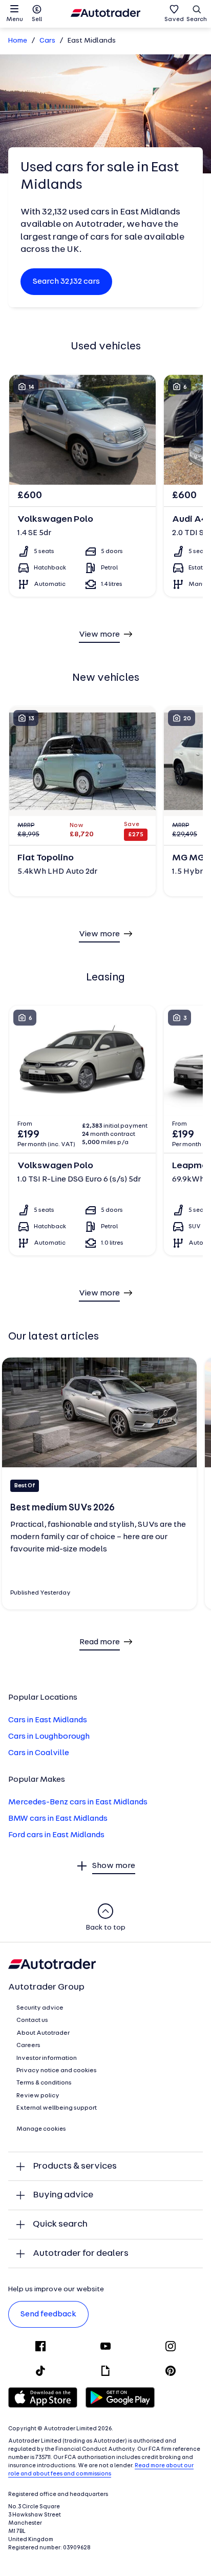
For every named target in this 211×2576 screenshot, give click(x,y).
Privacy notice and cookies (57, 2071)
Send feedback (48, 2314)
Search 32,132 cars (66, 282)
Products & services (75, 2166)
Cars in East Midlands (48, 1720)
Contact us (32, 2020)
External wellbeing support (57, 2108)
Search (197, 19)
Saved (174, 19)
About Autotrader (43, 2033)
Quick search (60, 2224)
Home (18, 41)
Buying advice (63, 2195)
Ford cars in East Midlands (56, 1835)
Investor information (47, 2058)
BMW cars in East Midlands (58, 1819)
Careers (28, 2046)
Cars (47, 41)
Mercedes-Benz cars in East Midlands (78, 1802)
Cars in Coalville (39, 1753)
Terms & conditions (44, 2083)
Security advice (40, 2008)
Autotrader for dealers (81, 2254)
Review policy (38, 2096)
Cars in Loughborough (49, 1737)
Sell (37, 19)
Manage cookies (41, 2129)
